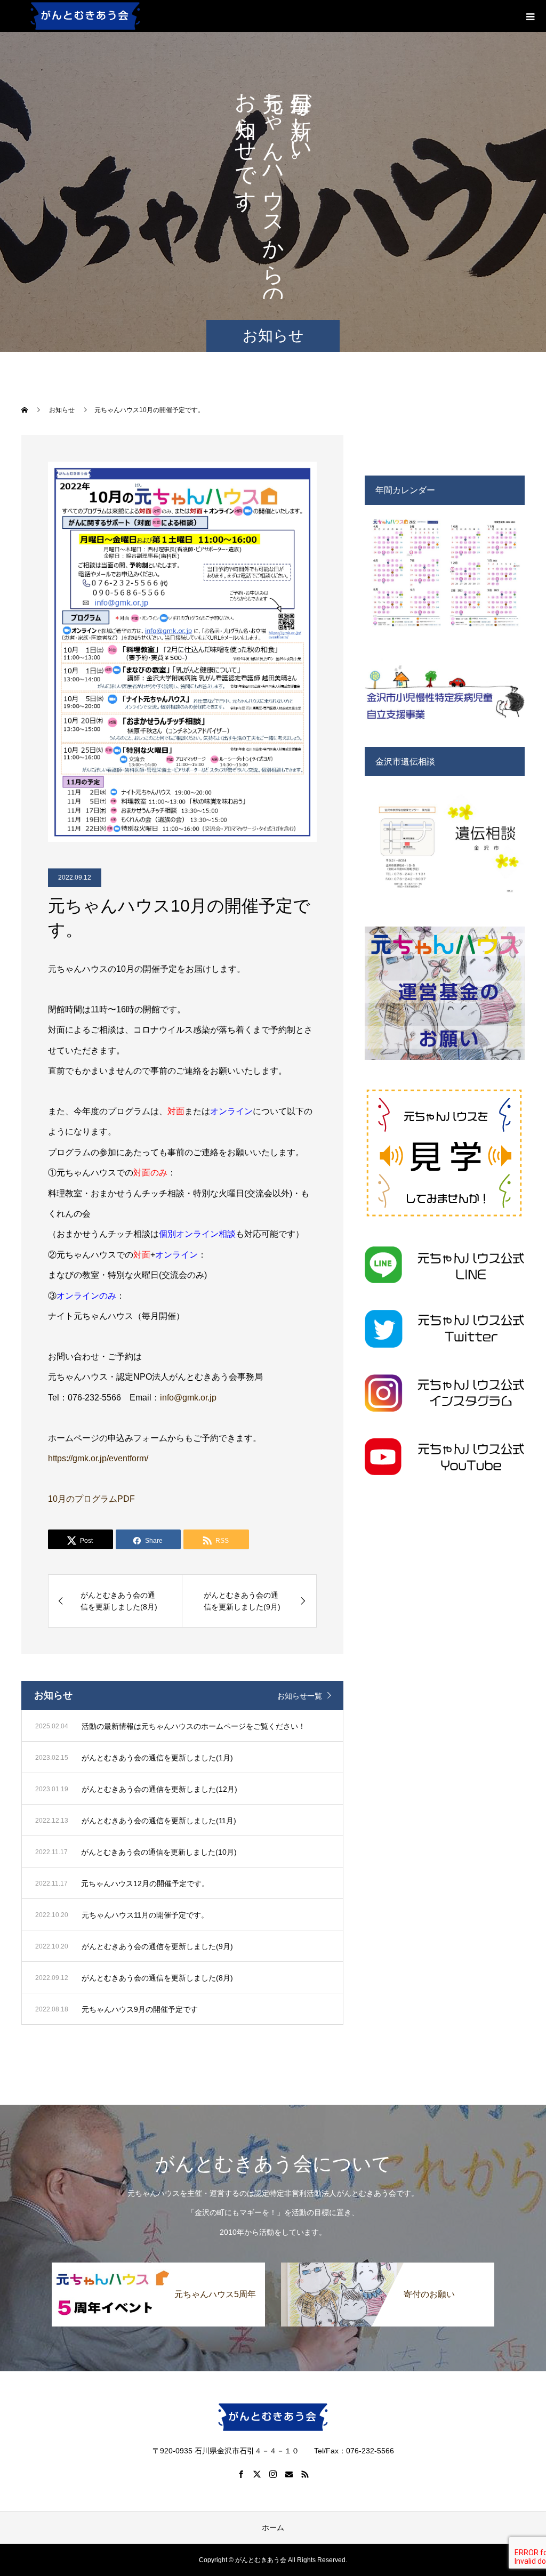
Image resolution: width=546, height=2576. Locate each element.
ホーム (273, 2527)
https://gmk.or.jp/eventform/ (98, 1458)
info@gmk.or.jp (188, 1398)
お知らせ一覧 (300, 1696)
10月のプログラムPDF (91, 1499)
